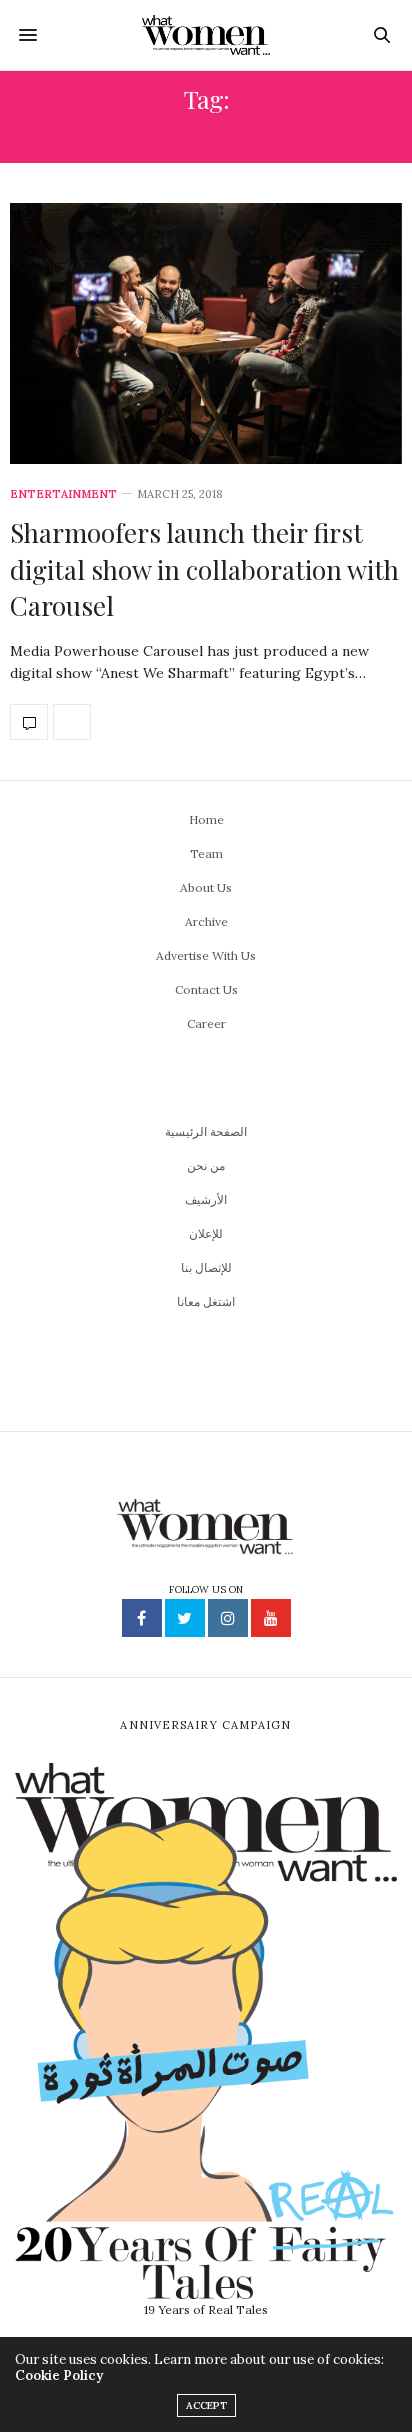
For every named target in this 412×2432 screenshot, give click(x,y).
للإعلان (206, 1233)
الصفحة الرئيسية (206, 1131)
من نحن (206, 1165)
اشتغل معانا (206, 1301)
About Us (206, 887)
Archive (206, 921)
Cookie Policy (59, 2375)
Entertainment (63, 494)
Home (206, 819)
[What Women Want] (206, 35)
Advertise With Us (206, 955)
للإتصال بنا (206, 1267)
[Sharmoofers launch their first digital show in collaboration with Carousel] (206, 333)
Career (206, 1023)
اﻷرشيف (206, 1199)
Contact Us (206, 989)
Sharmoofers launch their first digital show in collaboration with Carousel (204, 569)
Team (206, 853)
